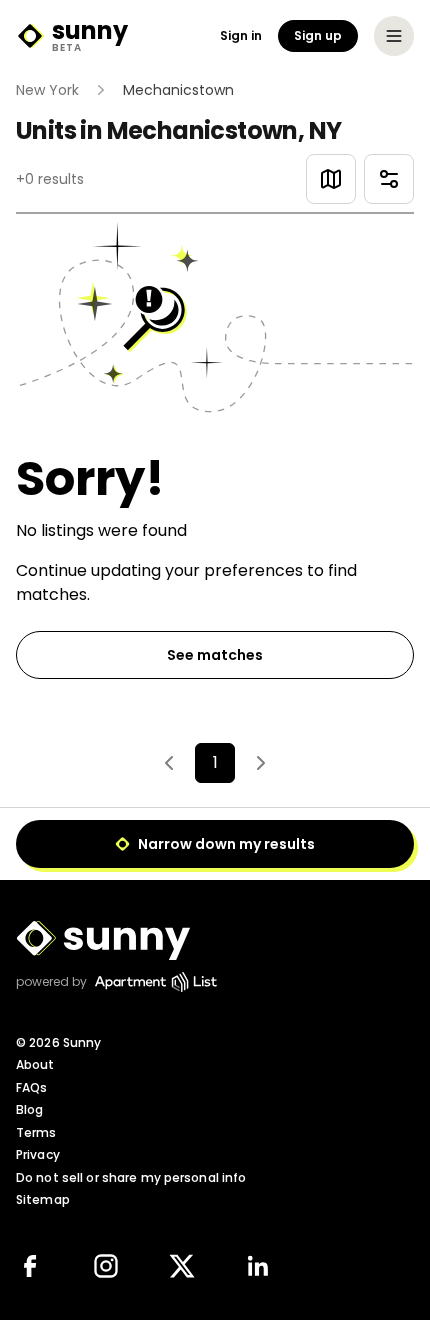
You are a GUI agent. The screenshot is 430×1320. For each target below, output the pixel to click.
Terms (36, 1132)
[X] (182, 1266)
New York (47, 90)
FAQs (31, 1087)
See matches (215, 655)
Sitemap (43, 1199)
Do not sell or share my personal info (131, 1177)
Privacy (38, 1154)
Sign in (241, 36)
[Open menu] (394, 36)
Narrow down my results (226, 844)
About (35, 1064)
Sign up (318, 35)
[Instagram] (106, 1266)
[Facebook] (30, 1266)
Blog (29, 1109)
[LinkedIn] (258, 1266)
